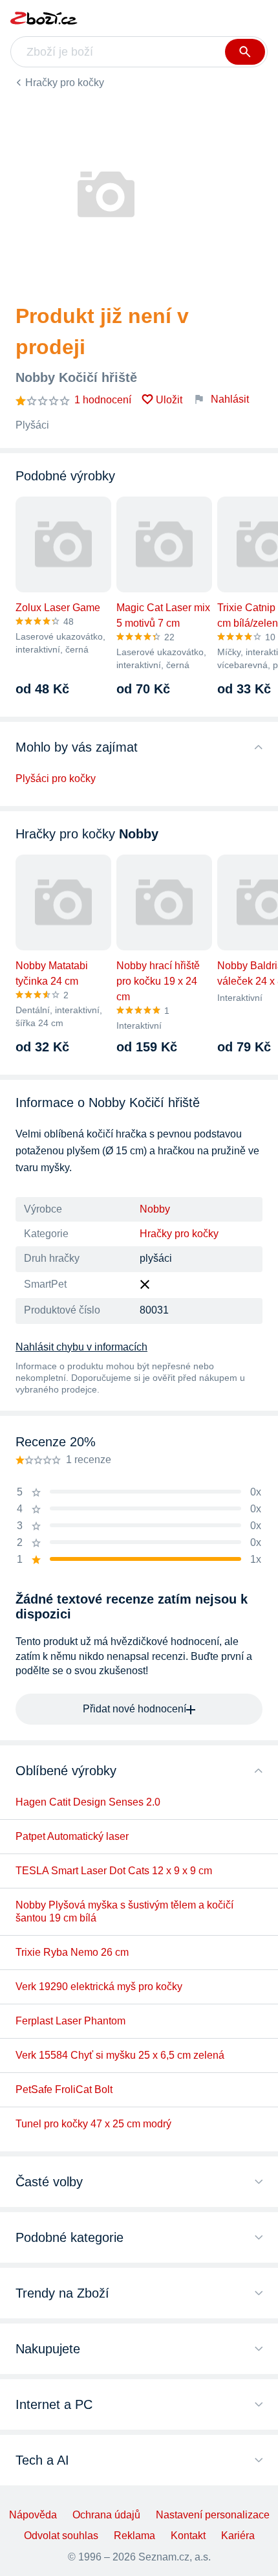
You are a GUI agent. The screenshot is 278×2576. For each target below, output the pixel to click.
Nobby (155, 1209)
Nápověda (33, 2515)
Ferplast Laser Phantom (70, 2021)
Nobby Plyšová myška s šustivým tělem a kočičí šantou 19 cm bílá (124, 1911)
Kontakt (188, 2536)
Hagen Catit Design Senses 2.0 (88, 1802)
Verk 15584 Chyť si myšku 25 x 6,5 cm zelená (120, 2055)
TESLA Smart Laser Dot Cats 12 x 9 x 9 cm (114, 1871)
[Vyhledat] (245, 52)
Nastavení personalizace (213, 2515)
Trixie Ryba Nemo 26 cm (72, 1952)
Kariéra (238, 2536)
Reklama (134, 2536)
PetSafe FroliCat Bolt (64, 2089)
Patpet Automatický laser (72, 1836)
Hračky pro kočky (65, 83)
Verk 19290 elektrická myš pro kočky (99, 1987)
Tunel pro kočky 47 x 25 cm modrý (93, 2124)
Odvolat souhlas (61, 2536)
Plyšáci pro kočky (56, 778)
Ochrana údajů (106, 2515)
